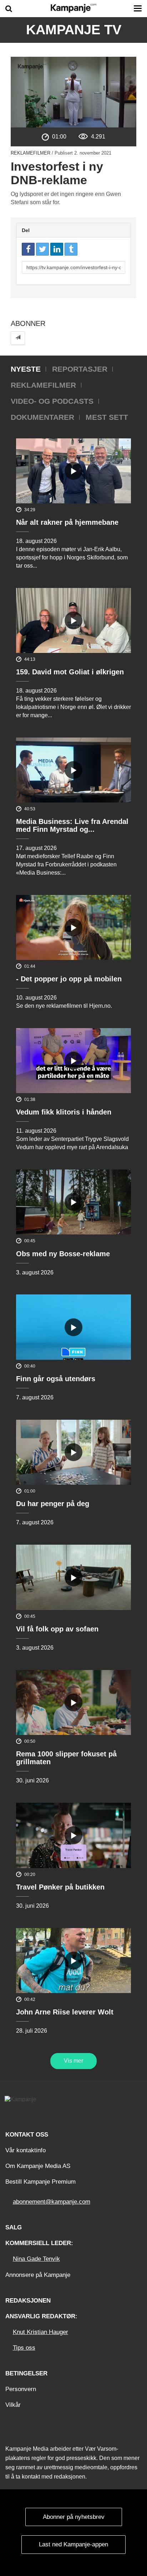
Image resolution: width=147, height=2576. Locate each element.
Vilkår (13, 2405)
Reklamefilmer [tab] (43, 385)
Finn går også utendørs (56, 1379)
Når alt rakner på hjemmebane (67, 522)
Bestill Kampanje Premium (40, 2182)
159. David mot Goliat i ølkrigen (70, 672)
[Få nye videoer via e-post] (18, 338)
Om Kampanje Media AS (38, 2166)
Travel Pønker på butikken (60, 1887)
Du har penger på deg (53, 1504)
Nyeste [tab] (26, 369)
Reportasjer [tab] (80, 369)
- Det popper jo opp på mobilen (69, 979)
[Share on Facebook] (28, 249)
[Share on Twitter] (42, 249)
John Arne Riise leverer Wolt (65, 2012)
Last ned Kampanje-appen (73, 2544)
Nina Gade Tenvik (36, 2259)
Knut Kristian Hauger (40, 2332)
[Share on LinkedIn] (57, 249)
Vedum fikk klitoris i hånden (64, 1112)
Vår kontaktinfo (26, 2150)
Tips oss (24, 2348)
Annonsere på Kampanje (38, 2275)
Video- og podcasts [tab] (52, 401)
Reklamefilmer (31, 153)
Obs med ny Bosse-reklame (63, 1254)
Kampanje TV (74, 30)
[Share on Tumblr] (71, 249)
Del (26, 230)
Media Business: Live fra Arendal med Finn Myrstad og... (72, 825)
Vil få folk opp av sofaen (57, 1629)
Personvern (21, 2389)
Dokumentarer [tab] (42, 417)
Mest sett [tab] (107, 417)
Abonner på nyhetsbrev (74, 2517)
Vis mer (73, 2061)
